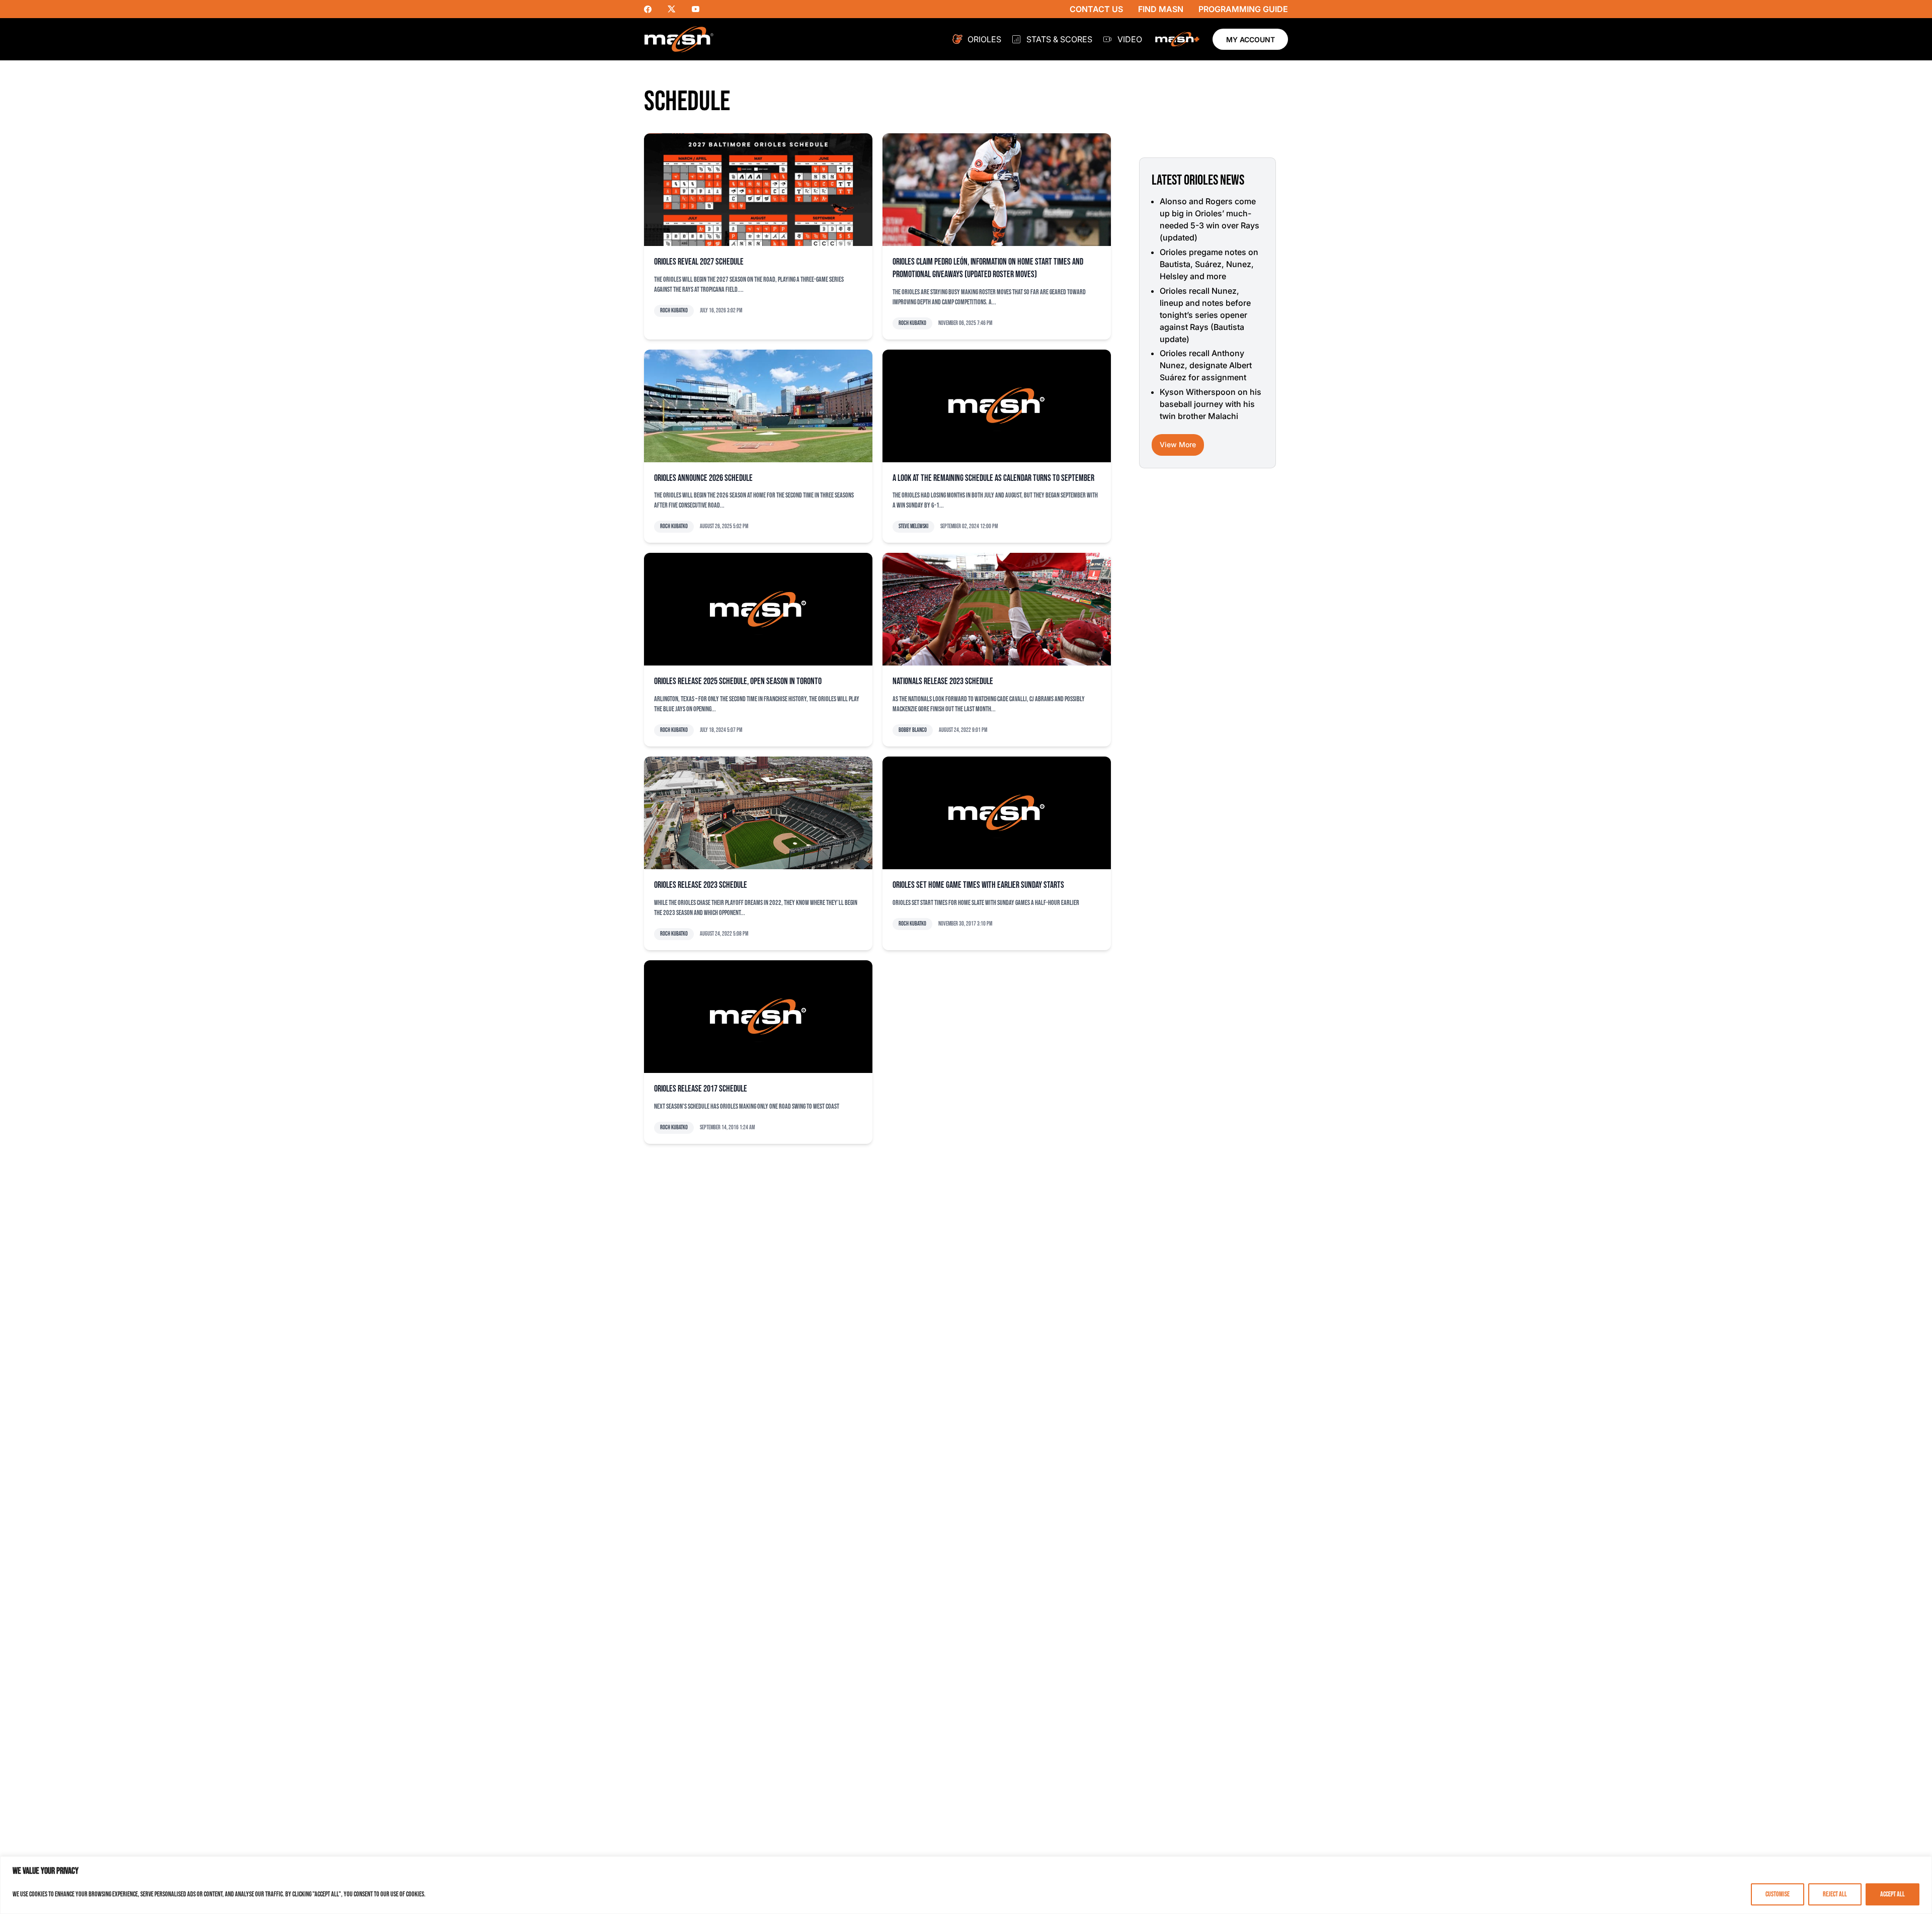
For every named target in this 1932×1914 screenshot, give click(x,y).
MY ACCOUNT (1251, 39)
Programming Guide (1243, 9)
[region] (966, 1885)
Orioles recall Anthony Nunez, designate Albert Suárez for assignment (1206, 365)
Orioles (984, 39)
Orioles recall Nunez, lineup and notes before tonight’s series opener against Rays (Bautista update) (1205, 315)
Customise (1778, 1894)
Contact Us (1096, 9)
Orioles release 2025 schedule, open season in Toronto (738, 681)
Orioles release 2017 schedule (701, 1089)
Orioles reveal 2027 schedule (699, 262)
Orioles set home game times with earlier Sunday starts (978, 885)
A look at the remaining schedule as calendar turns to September (993, 478)
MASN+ (1177, 39)
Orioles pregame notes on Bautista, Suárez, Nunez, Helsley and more (1209, 264)
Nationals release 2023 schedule (943, 681)
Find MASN (1161, 9)
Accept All (1893, 1894)
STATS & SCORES (1059, 39)
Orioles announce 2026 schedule (703, 478)
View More (1178, 444)
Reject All (1835, 1894)
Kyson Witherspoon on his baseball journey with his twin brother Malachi (1211, 404)
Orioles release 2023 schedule (701, 885)
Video (1130, 39)
